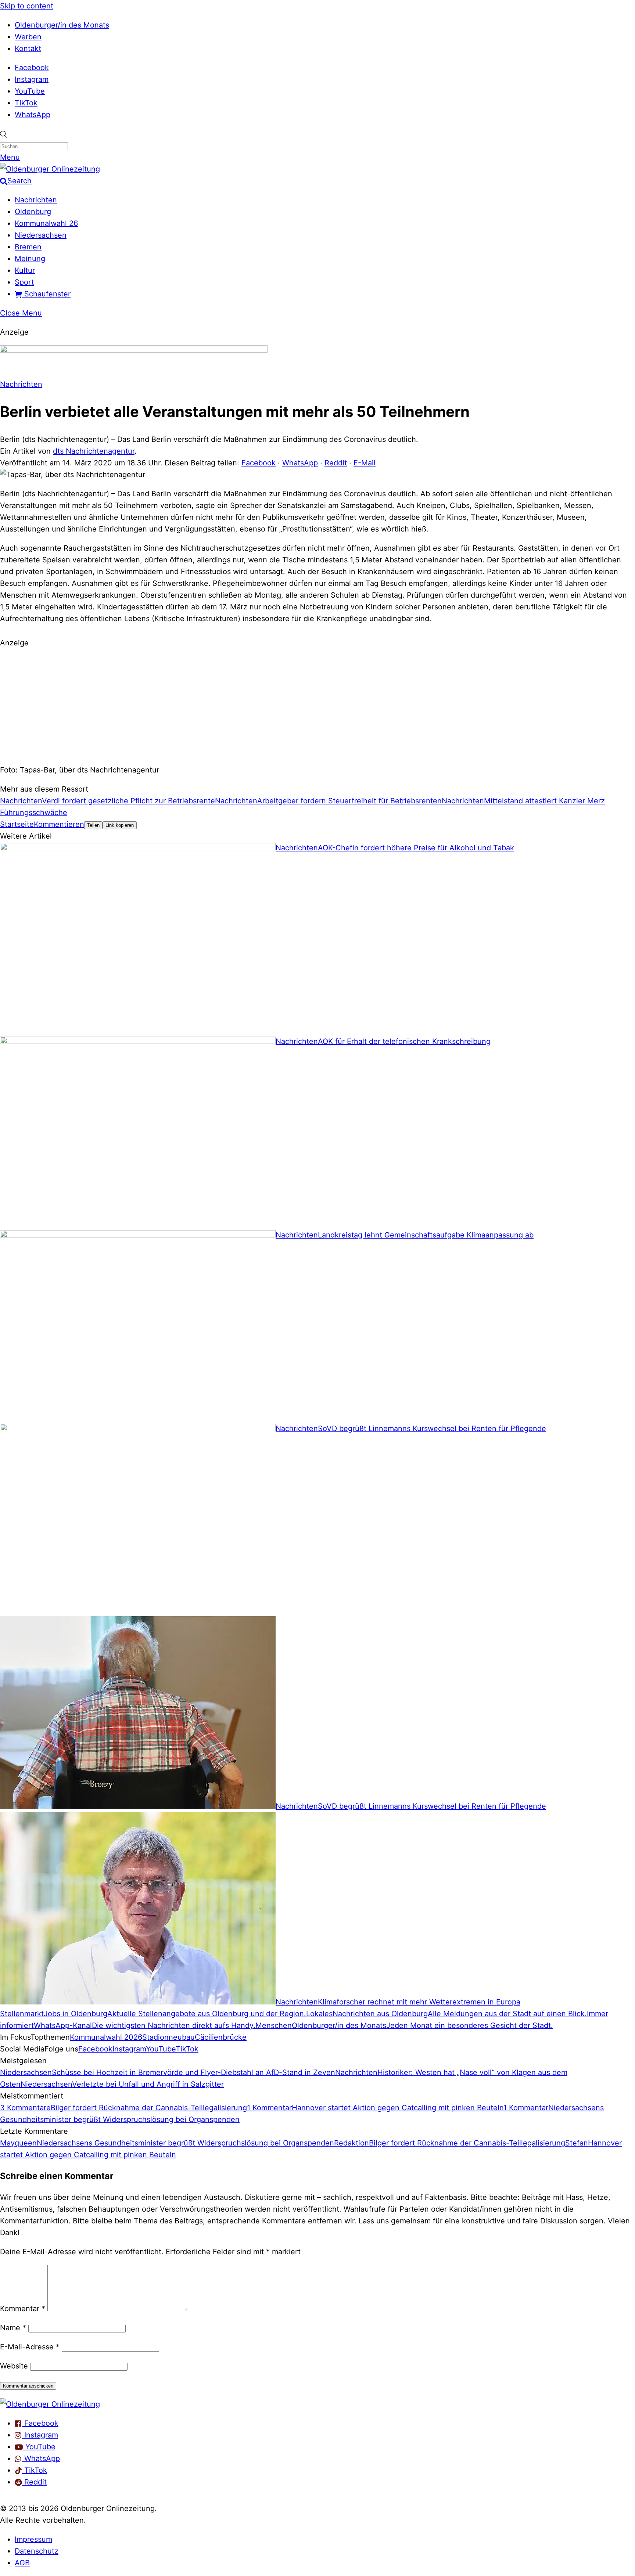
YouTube (30, 91)
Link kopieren (120, 825)
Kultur (25, 270)
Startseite (17, 824)
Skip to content (27, 6)
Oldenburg (33, 212)
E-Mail (365, 463)
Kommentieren (59, 824)
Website (14, 2366)
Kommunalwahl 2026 (106, 2037)
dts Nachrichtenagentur (94, 451)
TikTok (26, 103)
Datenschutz (37, 2551)
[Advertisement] (317, 705)
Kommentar (23, 2309)
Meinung (30, 259)
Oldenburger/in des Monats (62, 25)
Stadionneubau (168, 2037)
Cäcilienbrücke (221, 2037)
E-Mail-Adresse (30, 2347)
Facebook (32, 68)
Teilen (93, 825)
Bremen (28, 247)
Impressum (33, 2539)
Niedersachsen (41, 235)
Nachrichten (36, 200)
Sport (24, 282)
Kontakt (28, 48)
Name (13, 2328)
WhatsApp (33, 115)
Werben (28, 37)
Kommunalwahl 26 (46, 223)
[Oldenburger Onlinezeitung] (50, 2404)
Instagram (32, 79)
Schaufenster (46, 294)
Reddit (336, 463)
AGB (22, 2563)
